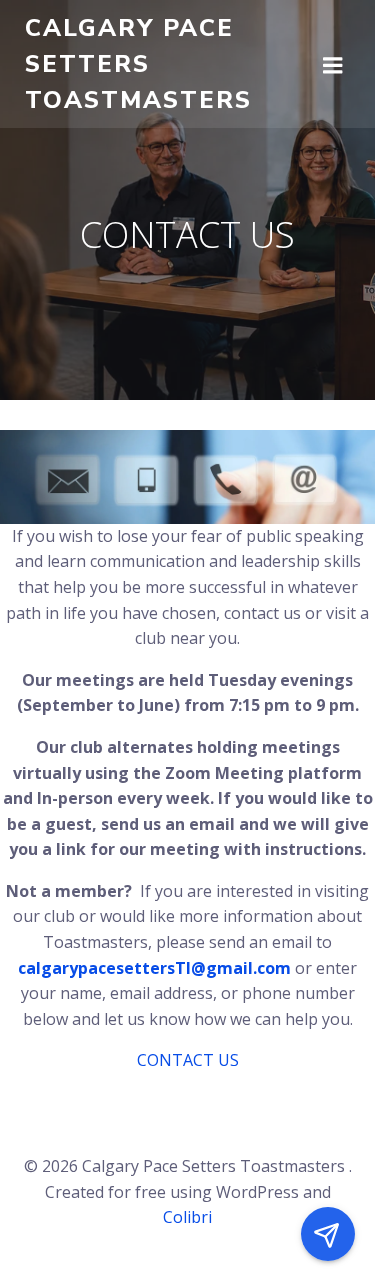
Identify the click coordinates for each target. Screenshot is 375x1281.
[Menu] (333, 64)
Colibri (187, 1217)
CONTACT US (188, 1060)
